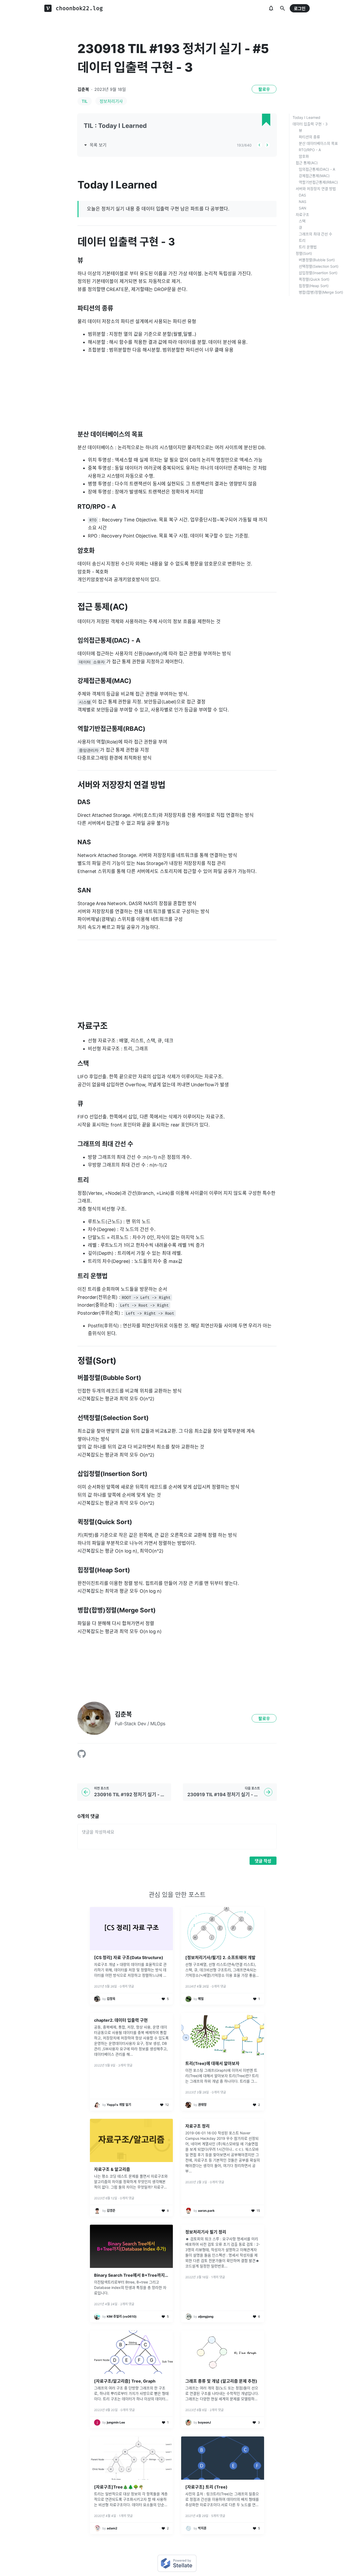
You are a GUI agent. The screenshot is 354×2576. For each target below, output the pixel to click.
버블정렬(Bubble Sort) (317, 260)
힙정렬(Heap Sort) (314, 286)
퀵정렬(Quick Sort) (314, 279)
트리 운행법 (308, 247)
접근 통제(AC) (307, 163)
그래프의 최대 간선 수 (316, 234)
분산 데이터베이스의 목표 (318, 143)
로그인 (300, 9)
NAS (303, 202)
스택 (302, 221)
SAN (303, 208)
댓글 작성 (263, 1861)
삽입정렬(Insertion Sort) (318, 273)
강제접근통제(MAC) (314, 176)
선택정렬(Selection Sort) (319, 266)
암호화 (304, 156)
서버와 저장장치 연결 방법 (316, 189)
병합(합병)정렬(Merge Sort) (321, 292)
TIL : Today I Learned (115, 126)
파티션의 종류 (309, 137)
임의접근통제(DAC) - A (317, 169)
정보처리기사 (111, 101)
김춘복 (83, 89)
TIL (85, 101)
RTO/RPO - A (310, 150)
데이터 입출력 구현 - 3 (310, 124)
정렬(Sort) (304, 253)
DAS (302, 195)
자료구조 (302, 214)
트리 (302, 240)
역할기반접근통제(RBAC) (318, 182)
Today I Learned (306, 117)
